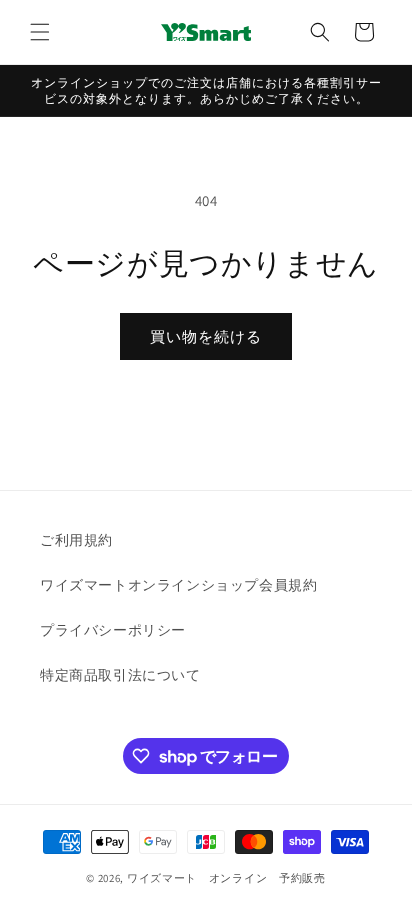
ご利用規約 (76, 540)
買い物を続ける (206, 336)
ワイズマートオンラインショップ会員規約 (178, 585)
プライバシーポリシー (113, 630)
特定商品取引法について (120, 675)
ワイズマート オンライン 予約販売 (226, 878)
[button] (40, 32)
